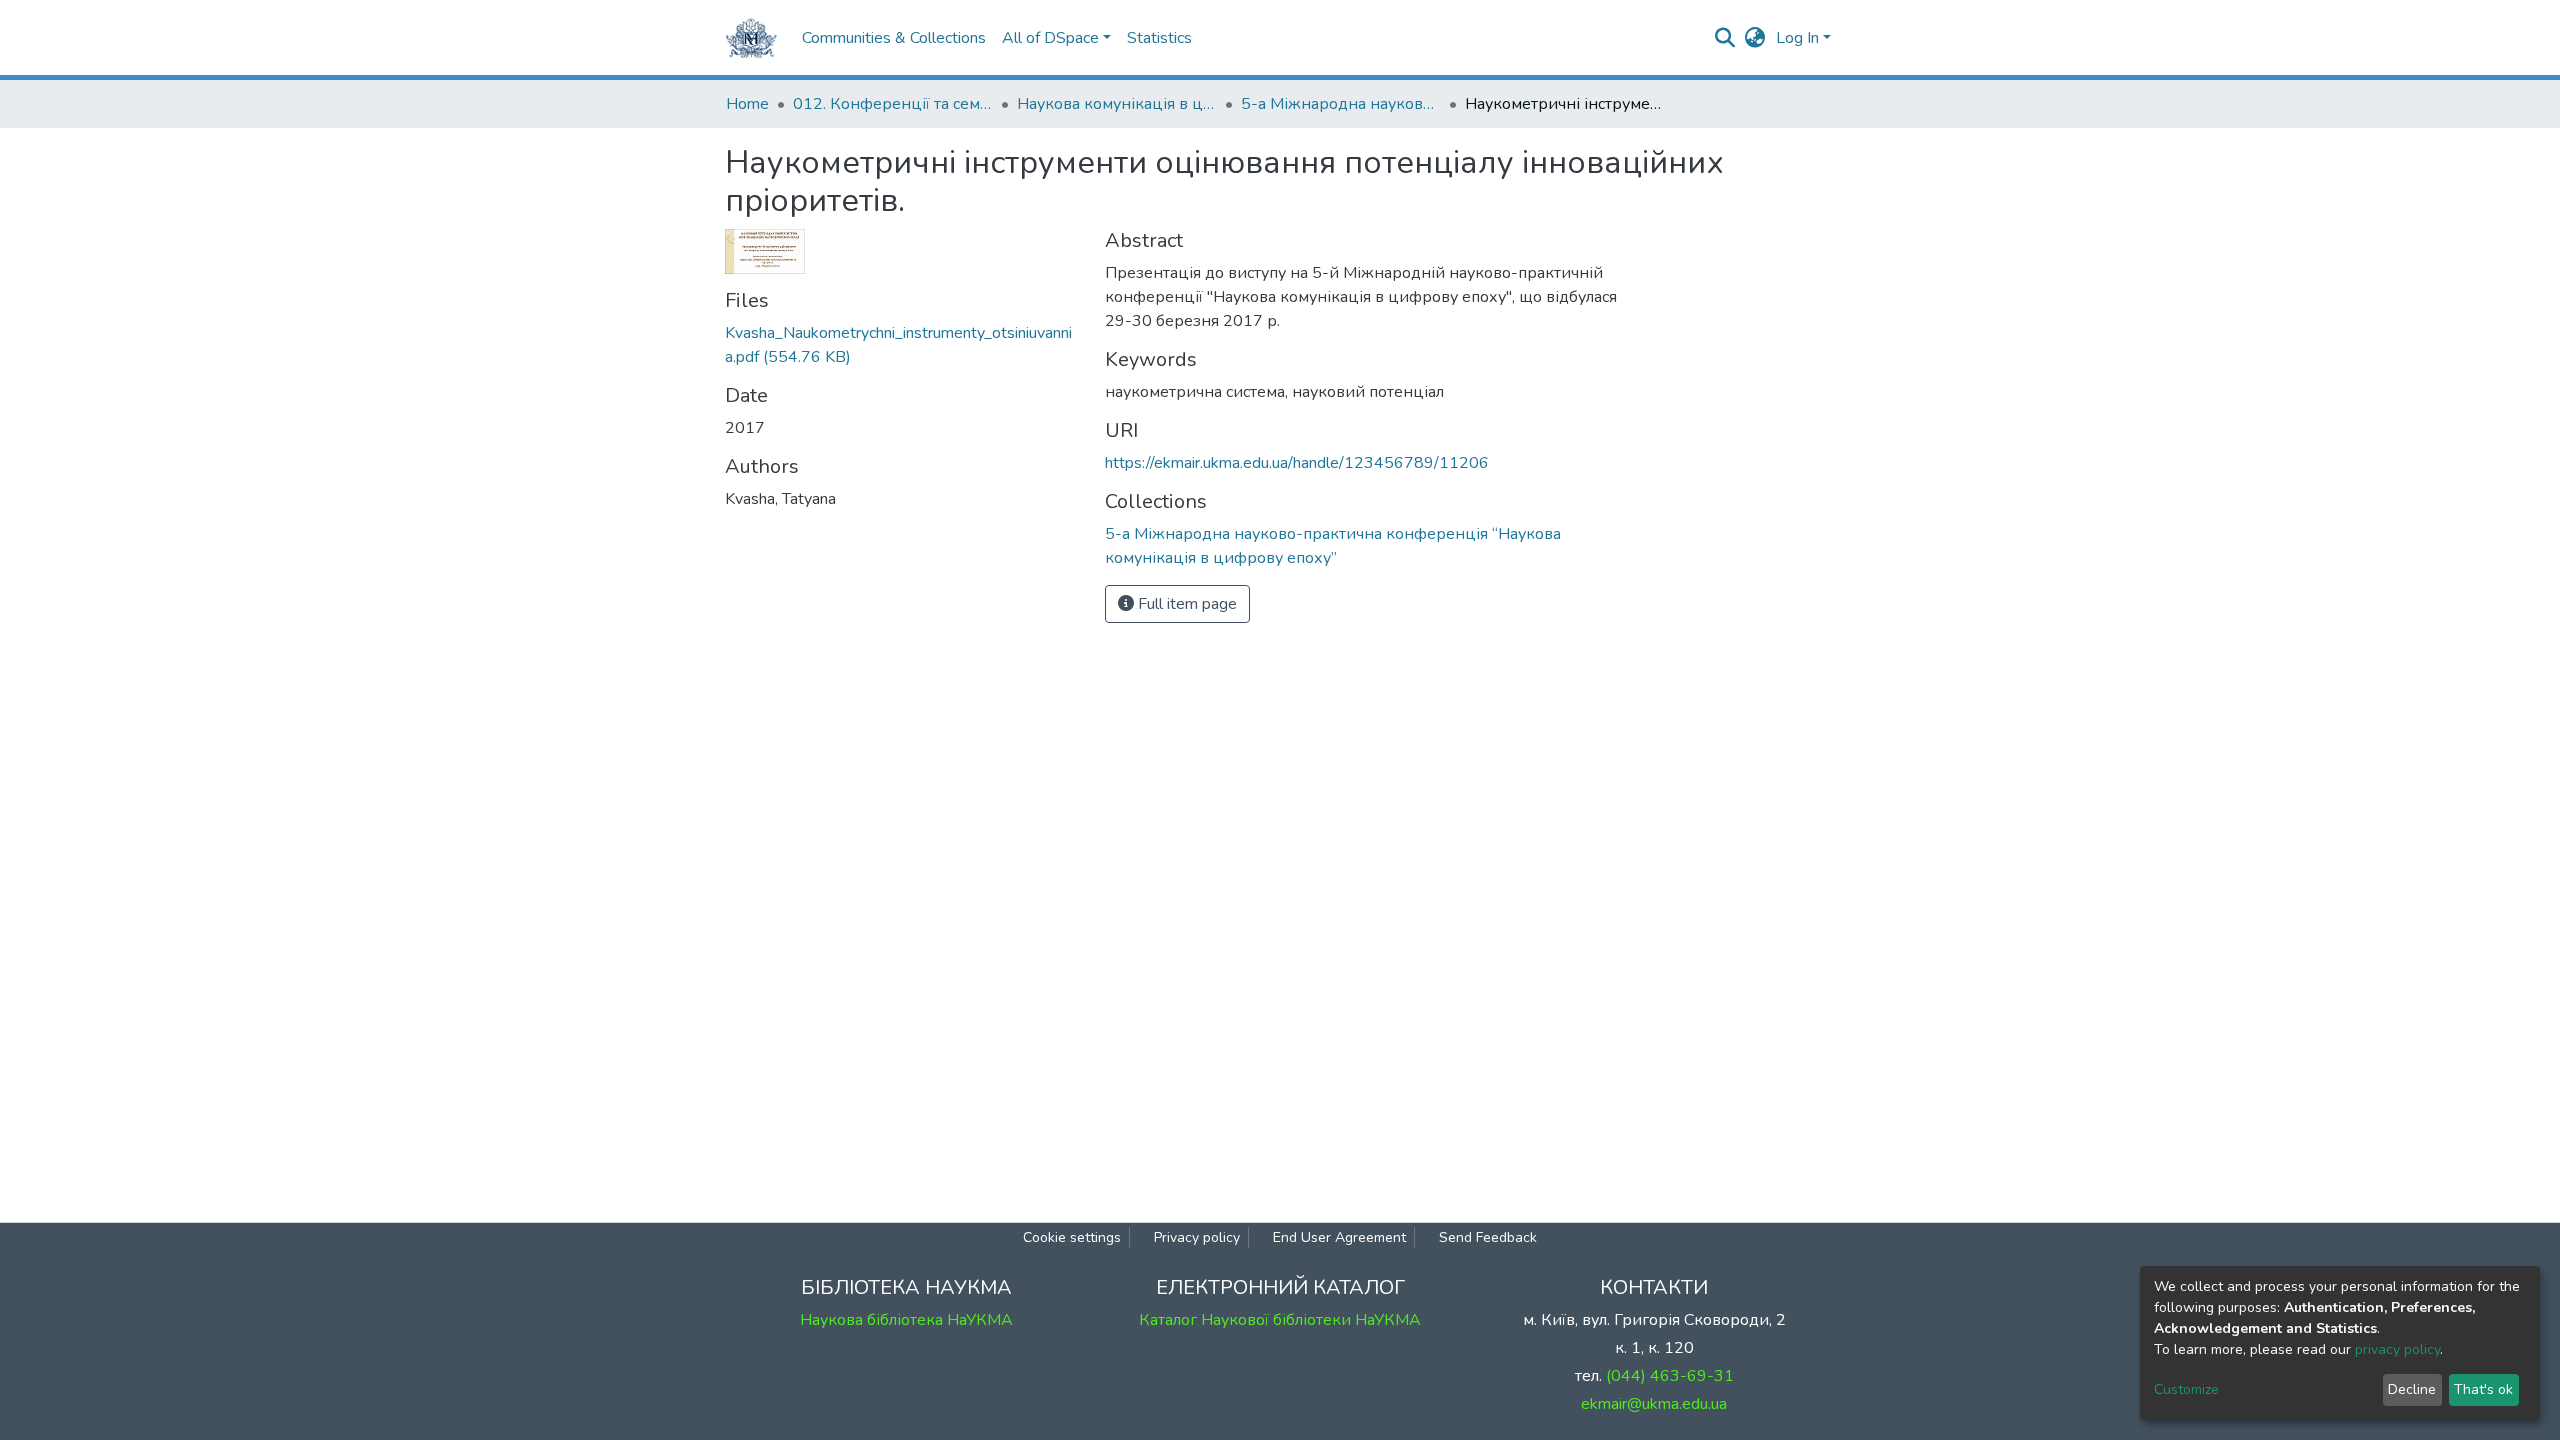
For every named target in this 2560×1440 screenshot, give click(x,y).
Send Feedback (1488, 1237)
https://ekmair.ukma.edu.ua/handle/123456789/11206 (1297, 463)
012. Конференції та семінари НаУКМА (893, 104)
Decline (2412, 1389)
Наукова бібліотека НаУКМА (906, 1320)
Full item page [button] (1185, 604)
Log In (1797, 38)
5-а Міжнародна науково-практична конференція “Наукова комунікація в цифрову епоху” (1341, 104)
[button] (1755, 38)
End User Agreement (1339, 1237)
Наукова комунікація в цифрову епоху (1117, 104)
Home (747, 104)
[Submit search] (1725, 38)
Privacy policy (1197, 1237)
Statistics (1159, 38)
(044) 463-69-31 (1670, 1376)
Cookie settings (1072, 1237)
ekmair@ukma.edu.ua (1654, 1404)
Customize (2186, 1389)
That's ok (2483, 1389)
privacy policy (2397, 1349)
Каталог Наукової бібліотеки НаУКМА (1280, 1320)
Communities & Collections (894, 38)
